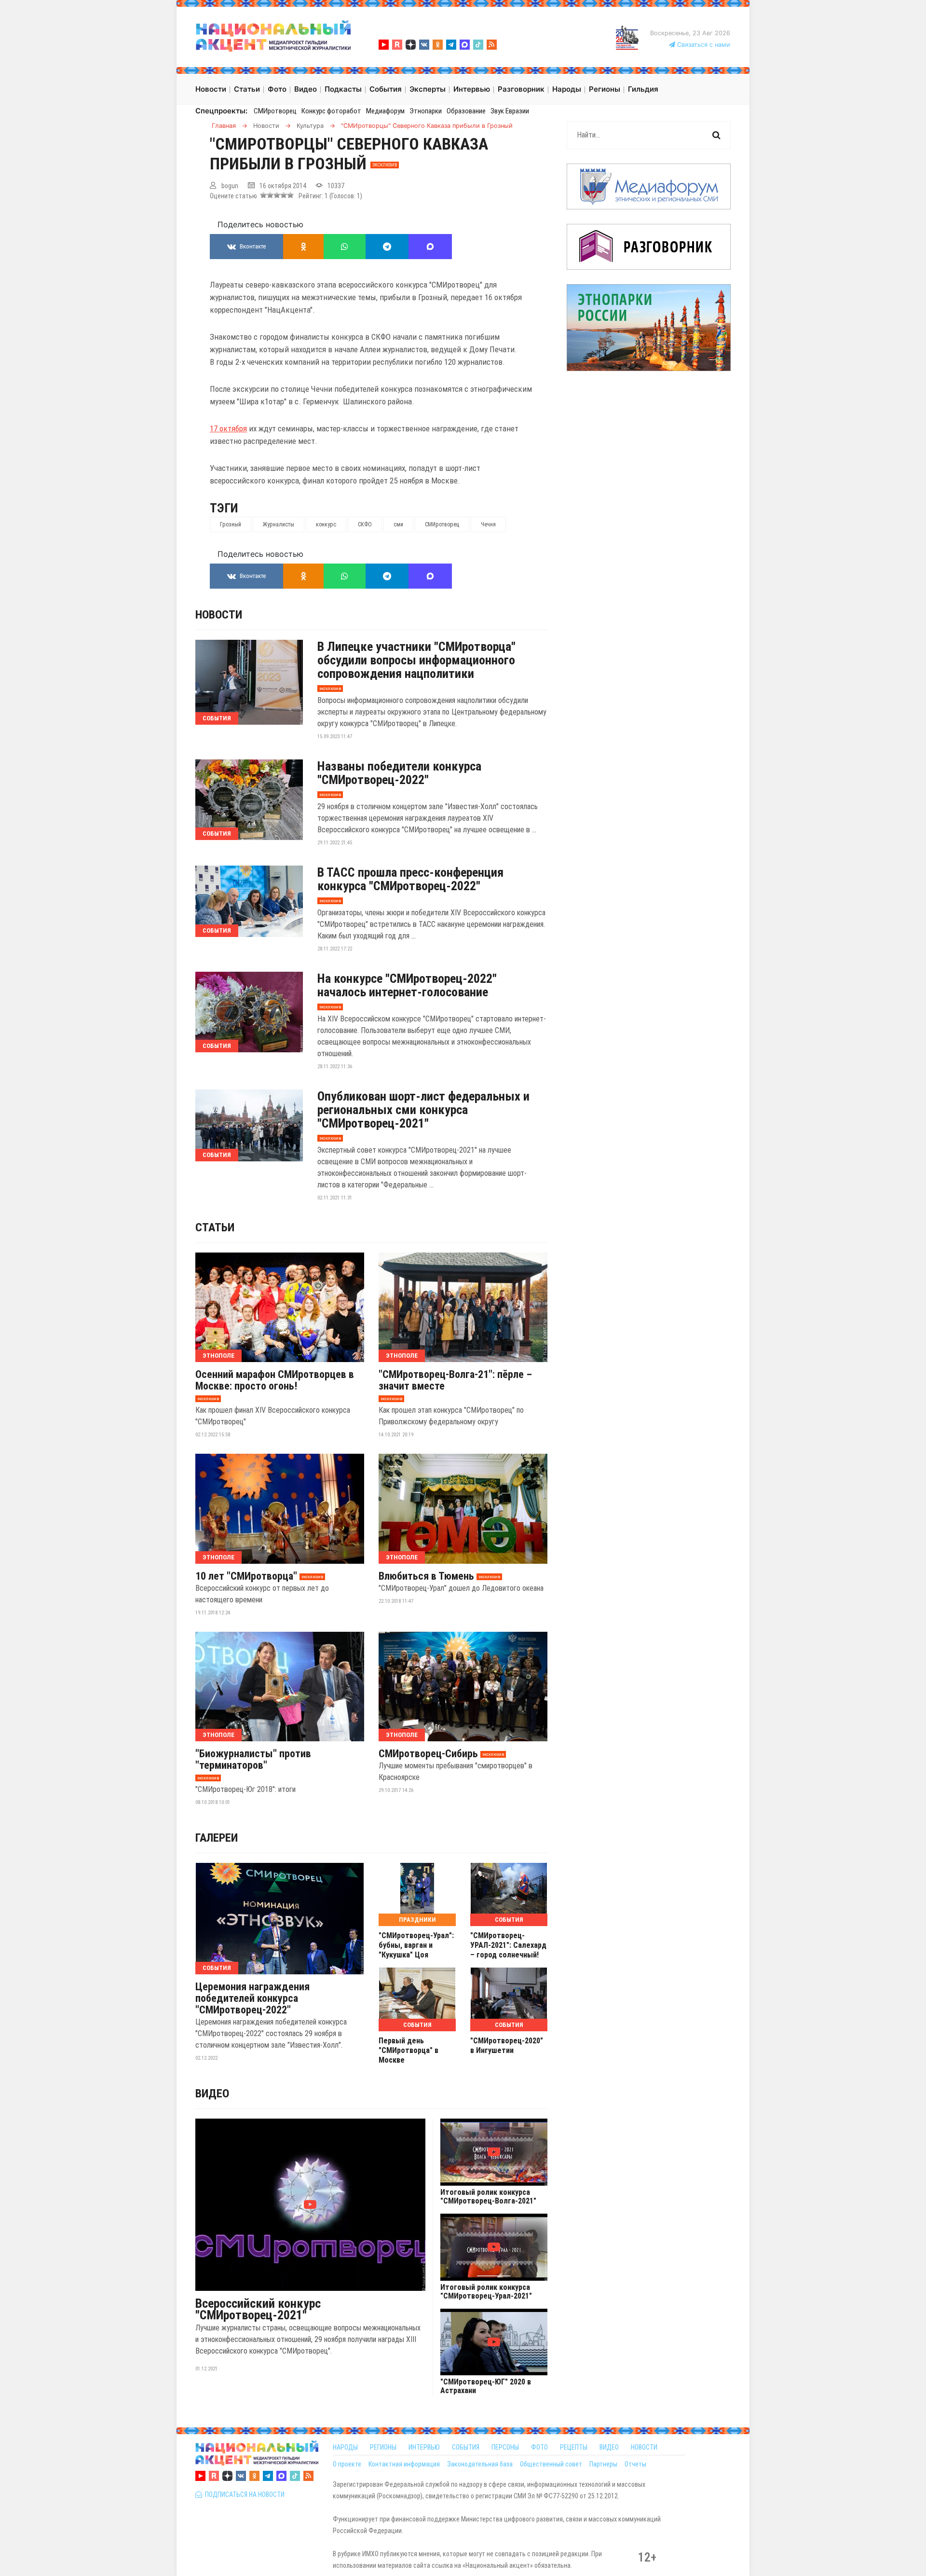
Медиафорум (385, 111)
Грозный (231, 524)
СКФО (365, 524)
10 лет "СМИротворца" (246, 1576)
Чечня (488, 524)
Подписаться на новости (243, 2494)
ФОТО (539, 2447)
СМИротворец (275, 111)
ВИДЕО (609, 2447)
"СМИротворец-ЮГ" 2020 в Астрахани (486, 2386)
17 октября (228, 428)
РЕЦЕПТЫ (574, 2447)
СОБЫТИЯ (466, 2447)
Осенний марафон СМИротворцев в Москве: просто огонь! (275, 1380)
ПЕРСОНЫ (505, 2447)
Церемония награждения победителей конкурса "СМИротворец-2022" (252, 1998)
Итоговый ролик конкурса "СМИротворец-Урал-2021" (486, 2292)
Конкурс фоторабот (331, 111)
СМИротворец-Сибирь (428, 1754)
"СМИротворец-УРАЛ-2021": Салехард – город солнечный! (508, 1945)
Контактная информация (404, 2464)
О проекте (347, 2464)
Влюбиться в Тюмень (426, 1576)
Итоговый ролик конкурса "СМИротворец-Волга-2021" (488, 2197)
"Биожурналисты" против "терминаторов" (253, 1760)
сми (398, 524)
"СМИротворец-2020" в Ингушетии (507, 2046)
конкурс (326, 524)
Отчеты (635, 2464)
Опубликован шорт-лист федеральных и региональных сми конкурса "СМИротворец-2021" (423, 1110)
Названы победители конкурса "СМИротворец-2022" (399, 773)
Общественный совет (551, 2464)
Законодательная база (480, 2464)
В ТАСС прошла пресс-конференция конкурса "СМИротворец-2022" (410, 879)
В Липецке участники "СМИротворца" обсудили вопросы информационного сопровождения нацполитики (416, 660)
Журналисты (279, 524)
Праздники (417, 1920)
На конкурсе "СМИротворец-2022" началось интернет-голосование (407, 985)
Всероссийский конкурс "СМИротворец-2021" (258, 2309)
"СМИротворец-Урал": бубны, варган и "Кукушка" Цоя (416, 1945)
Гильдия (643, 89)
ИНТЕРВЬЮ (424, 2447)
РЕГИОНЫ (383, 2447)
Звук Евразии (510, 111)
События (217, 718)
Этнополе (218, 1356)
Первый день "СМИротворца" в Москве (409, 2050)
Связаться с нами (703, 45)
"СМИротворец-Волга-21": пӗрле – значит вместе (455, 1380)
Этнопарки (426, 111)
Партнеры (603, 2464)
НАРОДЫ (345, 2447)
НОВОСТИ (644, 2447)
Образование (466, 111)
